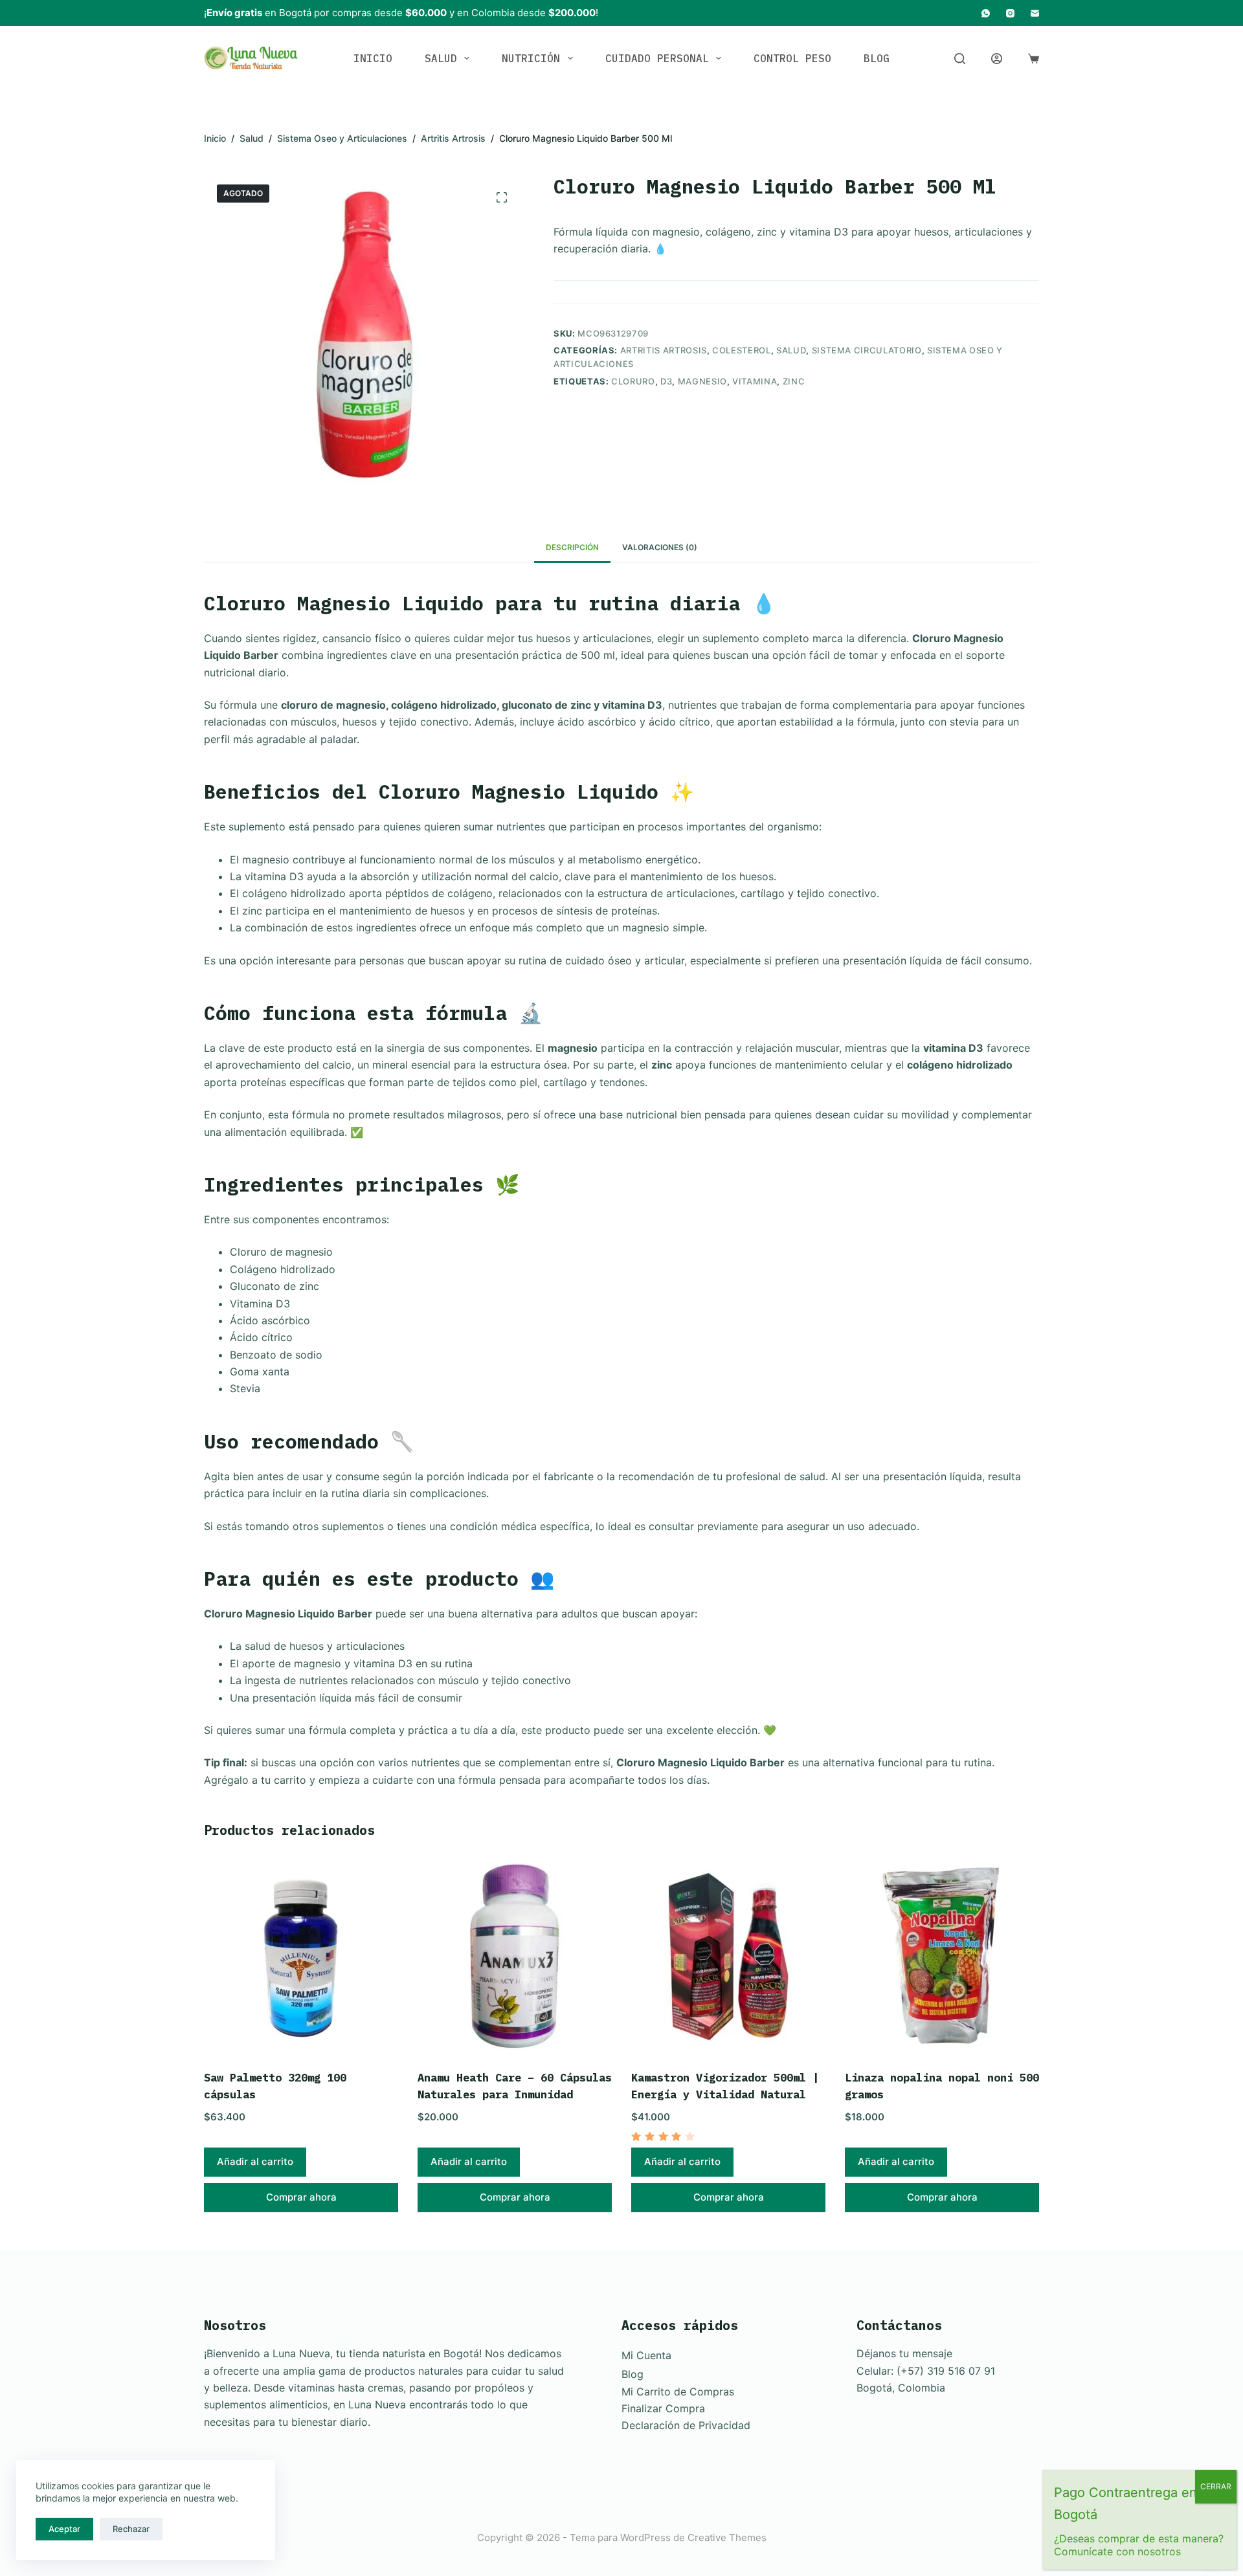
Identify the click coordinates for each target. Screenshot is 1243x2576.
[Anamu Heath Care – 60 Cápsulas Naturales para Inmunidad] (515, 1957)
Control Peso (792, 58)
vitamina (755, 381)
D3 (666, 381)
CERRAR (1216, 2486)
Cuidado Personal (657, 58)
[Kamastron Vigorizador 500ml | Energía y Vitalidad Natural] (728, 1957)
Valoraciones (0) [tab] (660, 547)
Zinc (794, 381)
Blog (877, 58)
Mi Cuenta (646, 2355)
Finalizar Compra (663, 2408)
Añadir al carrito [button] (255, 2161)
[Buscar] (960, 59)
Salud (441, 58)
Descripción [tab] (572, 547)
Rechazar (131, 2529)
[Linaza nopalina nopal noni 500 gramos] (942, 1957)
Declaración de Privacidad (686, 2425)
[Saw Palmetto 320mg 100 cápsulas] (301, 1957)
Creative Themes (727, 2537)
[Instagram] (1010, 13)
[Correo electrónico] (1035, 13)
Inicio (373, 58)
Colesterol (742, 350)
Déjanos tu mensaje (904, 2353)
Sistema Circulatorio (867, 350)
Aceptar (64, 2529)
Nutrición (531, 58)
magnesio (702, 381)
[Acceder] (997, 59)
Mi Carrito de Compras (678, 2392)
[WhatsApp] (986, 13)
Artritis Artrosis (664, 350)
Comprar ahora (301, 2197)
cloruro (633, 381)
